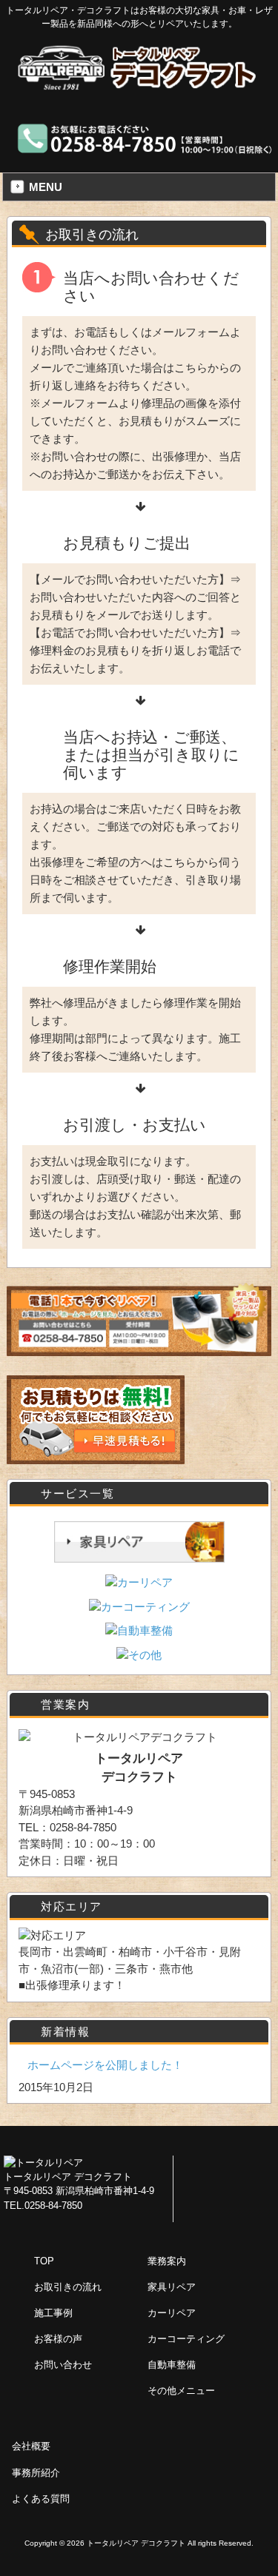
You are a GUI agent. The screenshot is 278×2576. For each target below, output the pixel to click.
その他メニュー (181, 2391)
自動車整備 (172, 2365)
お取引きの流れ (68, 2287)
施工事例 (53, 2313)
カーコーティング (186, 2339)
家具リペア (172, 2287)
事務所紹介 (36, 2473)
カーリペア (172, 2313)
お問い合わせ (63, 2365)
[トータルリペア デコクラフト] (139, 85)
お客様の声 (58, 2339)
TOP (44, 2261)
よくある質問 (41, 2499)
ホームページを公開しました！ (105, 2065)
